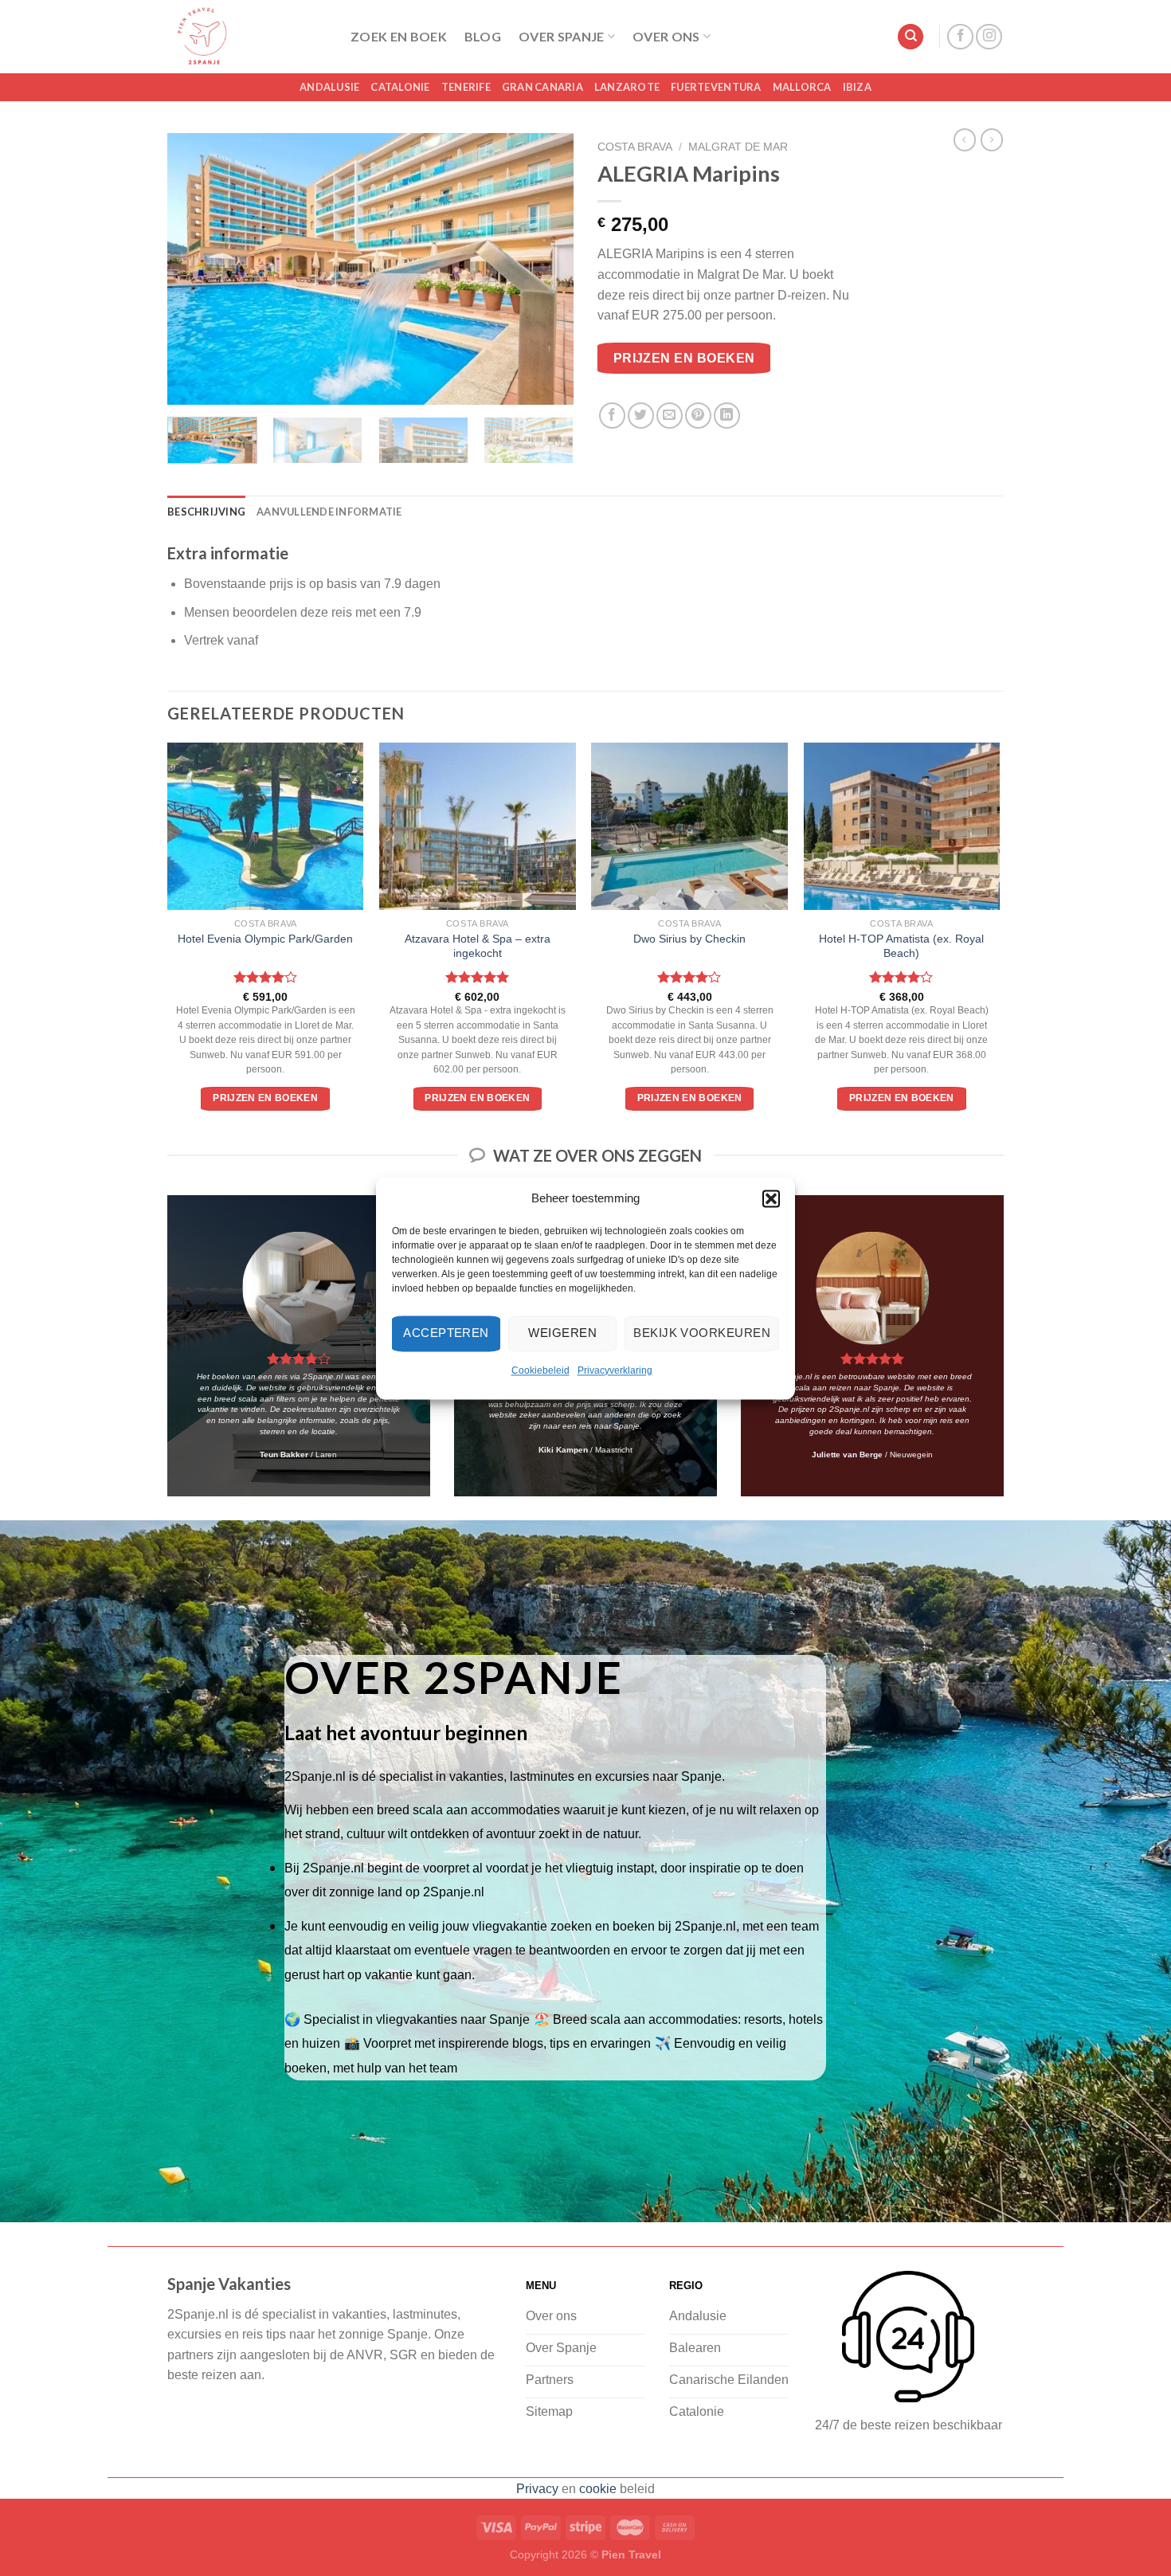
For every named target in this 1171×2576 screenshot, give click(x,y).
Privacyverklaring (615, 1370)
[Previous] (195, 269)
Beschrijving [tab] (206, 512)
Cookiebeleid (540, 1370)
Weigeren (562, 1333)
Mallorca (802, 87)
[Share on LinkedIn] (727, 416)
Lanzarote (627, 87)
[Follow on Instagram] (989, 37)
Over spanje (562, 36)
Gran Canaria (542, 87)
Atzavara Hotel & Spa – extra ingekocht (478, 946)
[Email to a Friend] (670, 416)
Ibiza (857, 87)
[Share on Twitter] (641, 416)
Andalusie (329, 87)
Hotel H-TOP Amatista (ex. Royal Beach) (901, 946)
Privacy (537, 2489)
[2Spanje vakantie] (247, 37)
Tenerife (466, 87)
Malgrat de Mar (738, 147)
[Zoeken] (911, 37)
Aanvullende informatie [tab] (329, 512)
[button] (771, 1198)
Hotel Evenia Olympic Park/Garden (265, 939)
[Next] (546, 269)
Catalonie (400, 87)
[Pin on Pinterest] (698, 416)
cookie (598, 2489)
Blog (483, 36)
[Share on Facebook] (612, 416)
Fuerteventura (716, 87)
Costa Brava (635, 147)
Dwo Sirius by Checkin (689, 939)
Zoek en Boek (399, 36)
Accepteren (446, 1333)
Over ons (666, 36)
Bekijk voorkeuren (702, 1333)
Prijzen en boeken (684, 358)
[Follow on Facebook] (960, 37)
